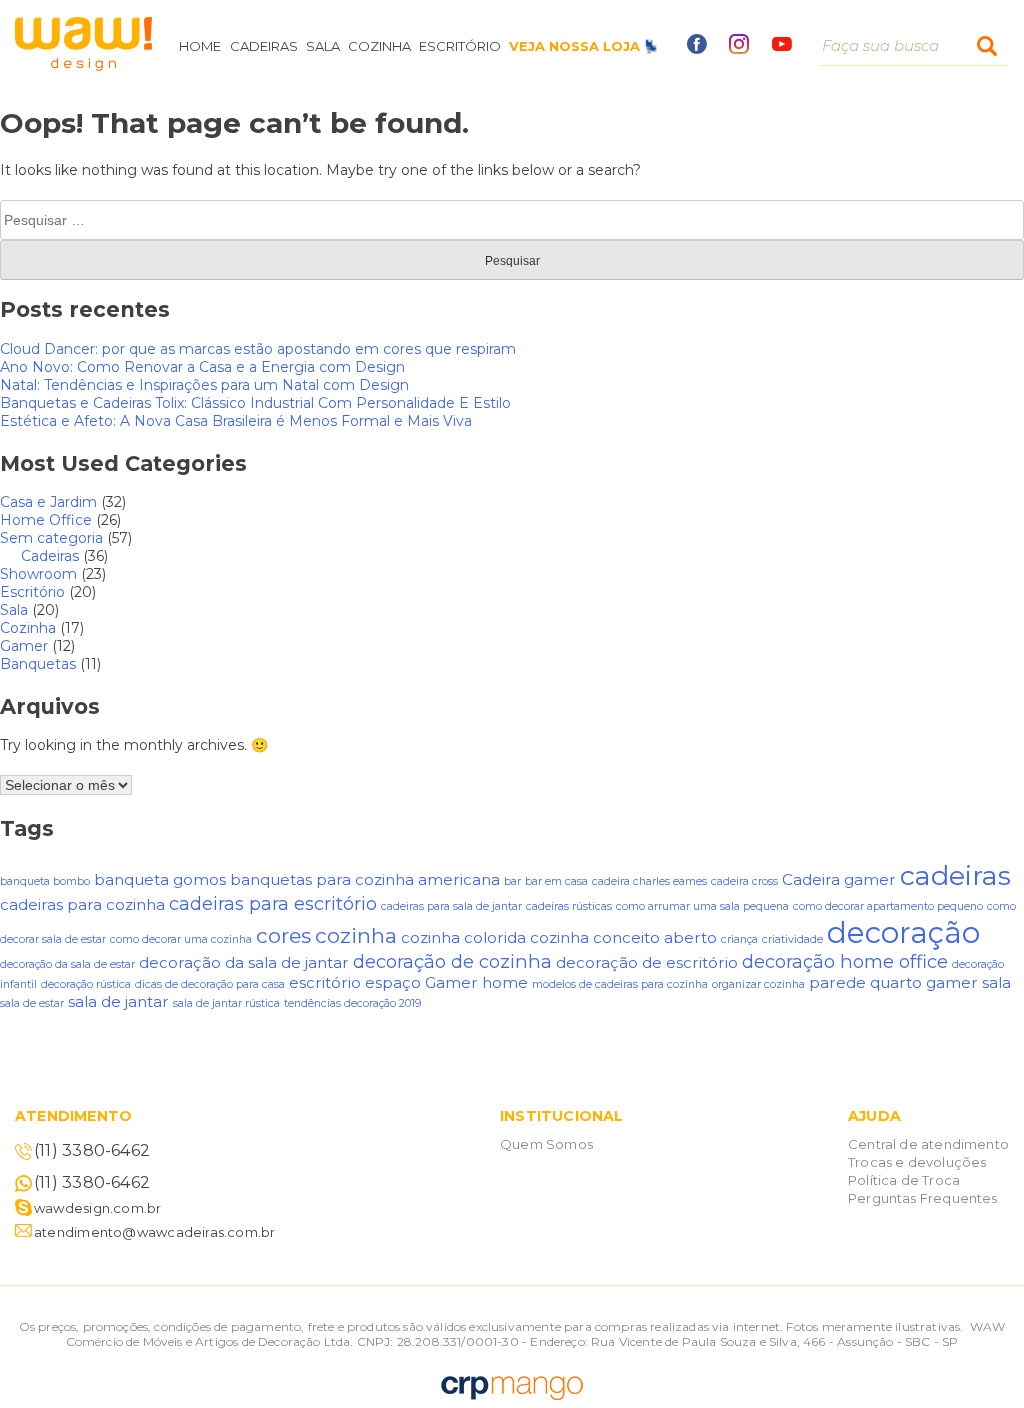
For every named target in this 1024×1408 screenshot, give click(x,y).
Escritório (32, 592)
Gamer (24, 646)
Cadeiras (50, 556)
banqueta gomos (160, 879)
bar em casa (556, 881)
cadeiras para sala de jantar (451, 906)
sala (996, 982)
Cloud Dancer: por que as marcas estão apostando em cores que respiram (258, 349)
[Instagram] (739, 49)
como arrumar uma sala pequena (702, 906)
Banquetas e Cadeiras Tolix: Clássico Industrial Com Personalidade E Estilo (255, 403)
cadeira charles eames (649, 881)
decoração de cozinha (452, 961)
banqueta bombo (45, 881)
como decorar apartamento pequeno (888, 906)
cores (283, 935)
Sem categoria (51, 538)
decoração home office (845, 961)
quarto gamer (924, 982)
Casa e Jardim (48, 502)
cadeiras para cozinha (82, 904)
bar (512, 881)
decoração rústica (86, 984)
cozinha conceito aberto (623, 937)
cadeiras (955, 875)
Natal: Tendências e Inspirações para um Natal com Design (204, 385)
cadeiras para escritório (273, 903)
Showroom (38, 574)
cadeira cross (744, 881)
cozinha (356, 935)
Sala (14, 610)
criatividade (792, 939)
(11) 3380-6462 (92, 1150)
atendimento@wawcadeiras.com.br (155, 1232)
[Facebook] (697, 49)
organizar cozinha (758, 984)
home (505, 982)
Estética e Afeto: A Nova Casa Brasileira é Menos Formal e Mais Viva (236, 421)
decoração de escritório (647, 962)
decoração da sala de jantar (244, 962)
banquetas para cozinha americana (365, 879)
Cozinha (28, 628)
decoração (903, 932)
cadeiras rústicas (569, 906)
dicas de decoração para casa (210, 984)
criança (739, 939)
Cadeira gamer (839, 879)
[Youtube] (782, 46)
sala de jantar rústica (226, 1003)
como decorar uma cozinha (181, 939)
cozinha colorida (463, 937)
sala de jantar (118, 1001)
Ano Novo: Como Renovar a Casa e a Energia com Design (202, 367)
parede (837, 982)
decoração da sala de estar (67, 964)
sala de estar (32, 1003)
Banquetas (38, 664)
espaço (393, 982)
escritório (325, 982)
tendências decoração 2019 (352, 1003)
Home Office (46, 520)
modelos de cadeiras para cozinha (620, 984)
